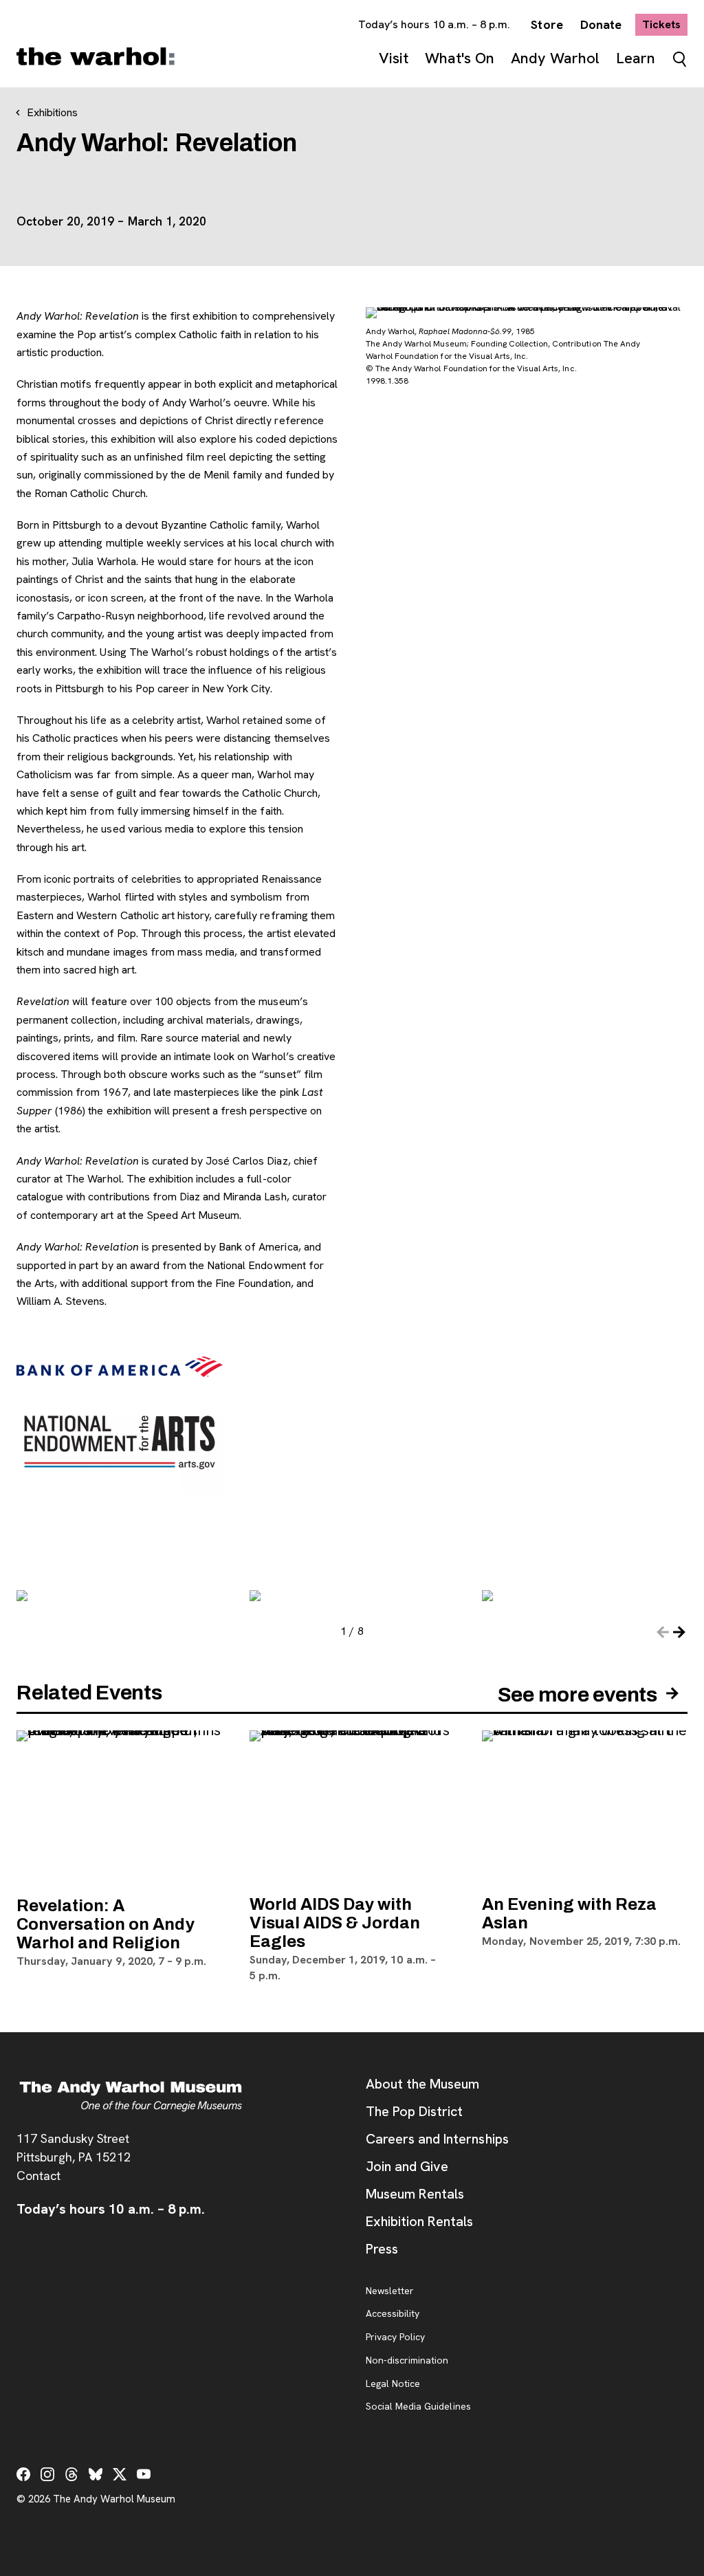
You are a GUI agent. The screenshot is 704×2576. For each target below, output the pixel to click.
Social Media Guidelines (418, 2407)
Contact (38, 2176)
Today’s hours (434, 24)
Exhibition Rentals (419, 2221)
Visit (394, 58)
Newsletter (390, 2291)
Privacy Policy (395, 2337)
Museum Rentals (415, 2194)
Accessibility (393, 2314)
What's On (460, 58)
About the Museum (422, 2084)
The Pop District (414, 2111)
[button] (679, 1632)
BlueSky (96, 2474)
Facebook (23, 2474)
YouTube (144, 2474)
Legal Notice (393, 2384)
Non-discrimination (407, 2361)
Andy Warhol (555, 58)
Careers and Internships (437, 2139)
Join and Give (407, 2166)
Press (382, 2249)
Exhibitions (52, 112)
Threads (71, 2474)
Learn (636, 58)
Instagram (47, 2474)
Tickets (665, 24)
